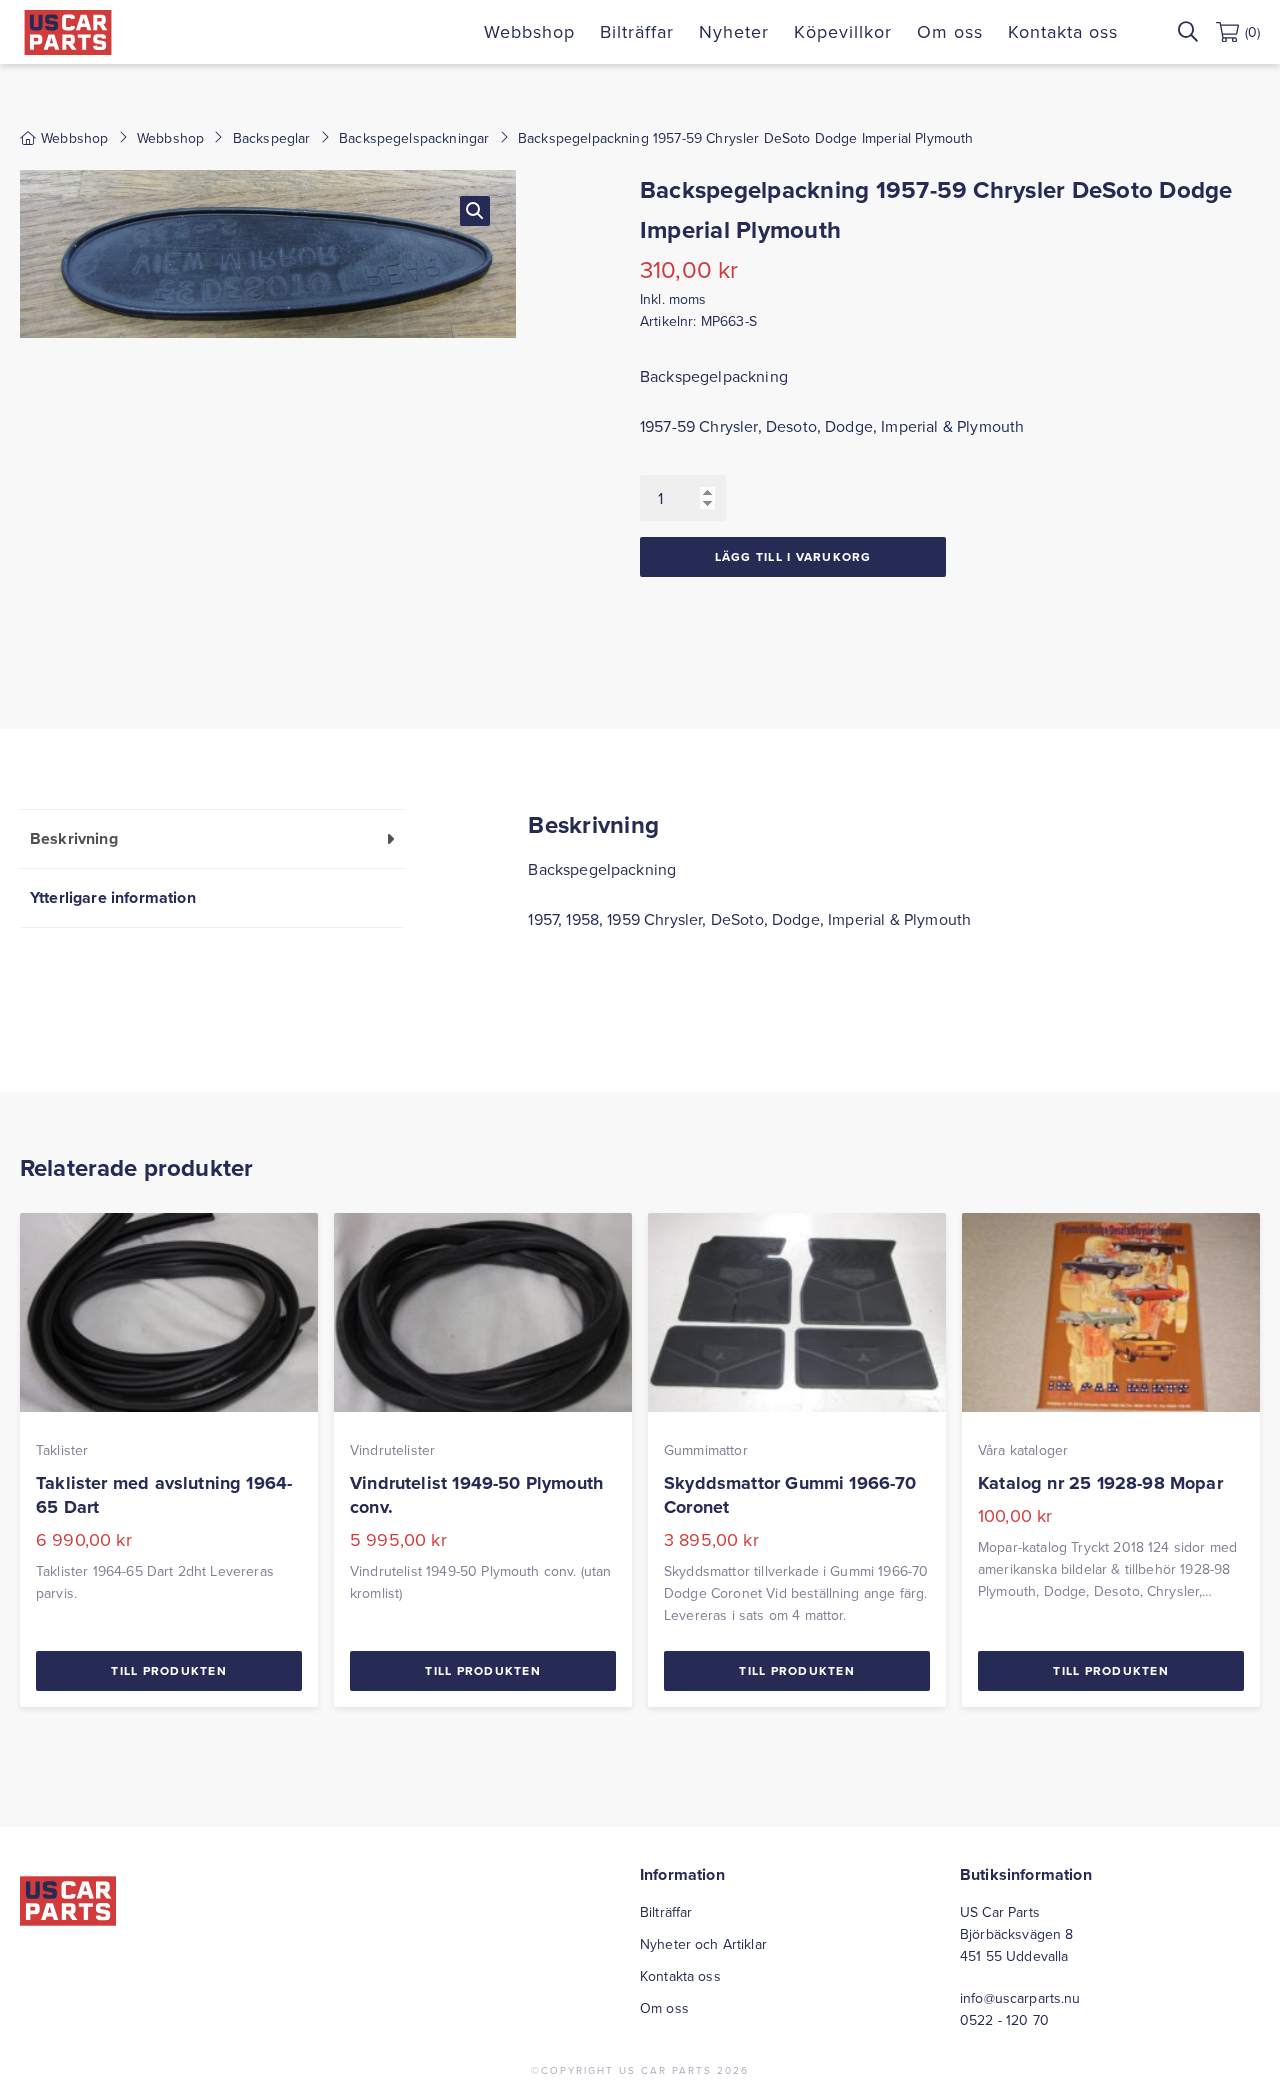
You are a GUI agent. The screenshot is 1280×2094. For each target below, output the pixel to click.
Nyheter (734, 31)
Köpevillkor (843, 31)
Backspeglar (272, 138)
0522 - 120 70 (1004, 2020)
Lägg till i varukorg (793, 556)
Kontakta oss (1063, 31)
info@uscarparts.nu (1020, 1998)
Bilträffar (637, 31)
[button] (475, 211)
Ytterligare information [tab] (113, 897)
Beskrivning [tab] (74, 838)
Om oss (950, 31)
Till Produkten (169, 1670)
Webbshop (529, 31)
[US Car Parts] (68, 32)
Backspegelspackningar (414, 138)
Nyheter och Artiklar (703, 1944)
